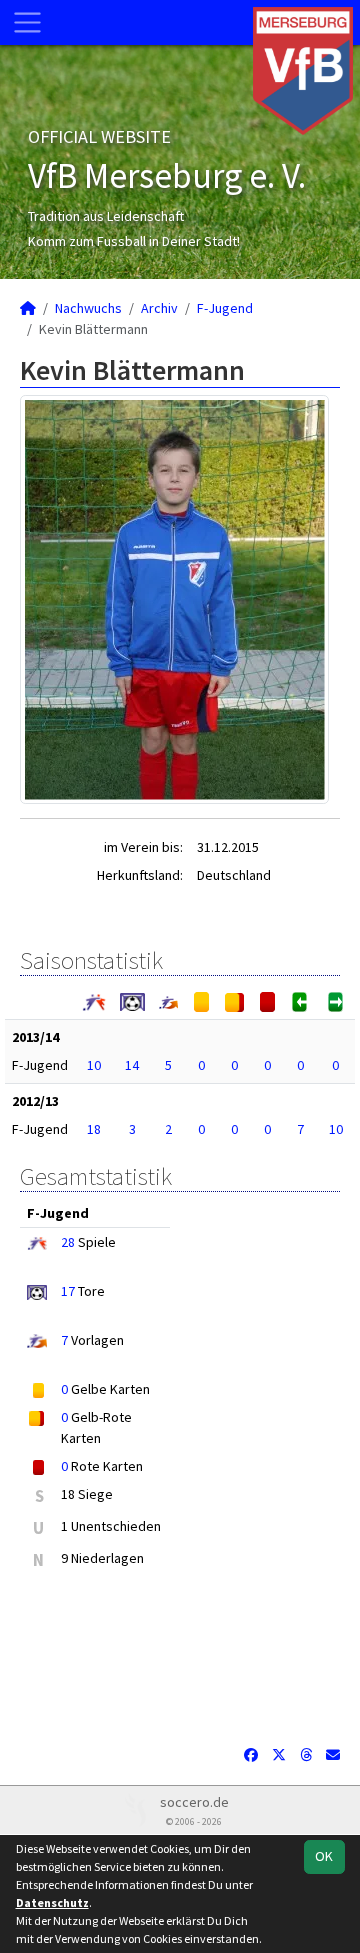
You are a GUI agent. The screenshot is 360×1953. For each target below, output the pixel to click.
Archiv (159, 308)
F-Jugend (225, 308)
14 (132, 1065)
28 (68, 1242)
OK (324, 1856)
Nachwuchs (88, 308)
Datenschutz (52, 1902)
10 (94, 1065)
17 (68, 1291)
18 (94, 1129)
